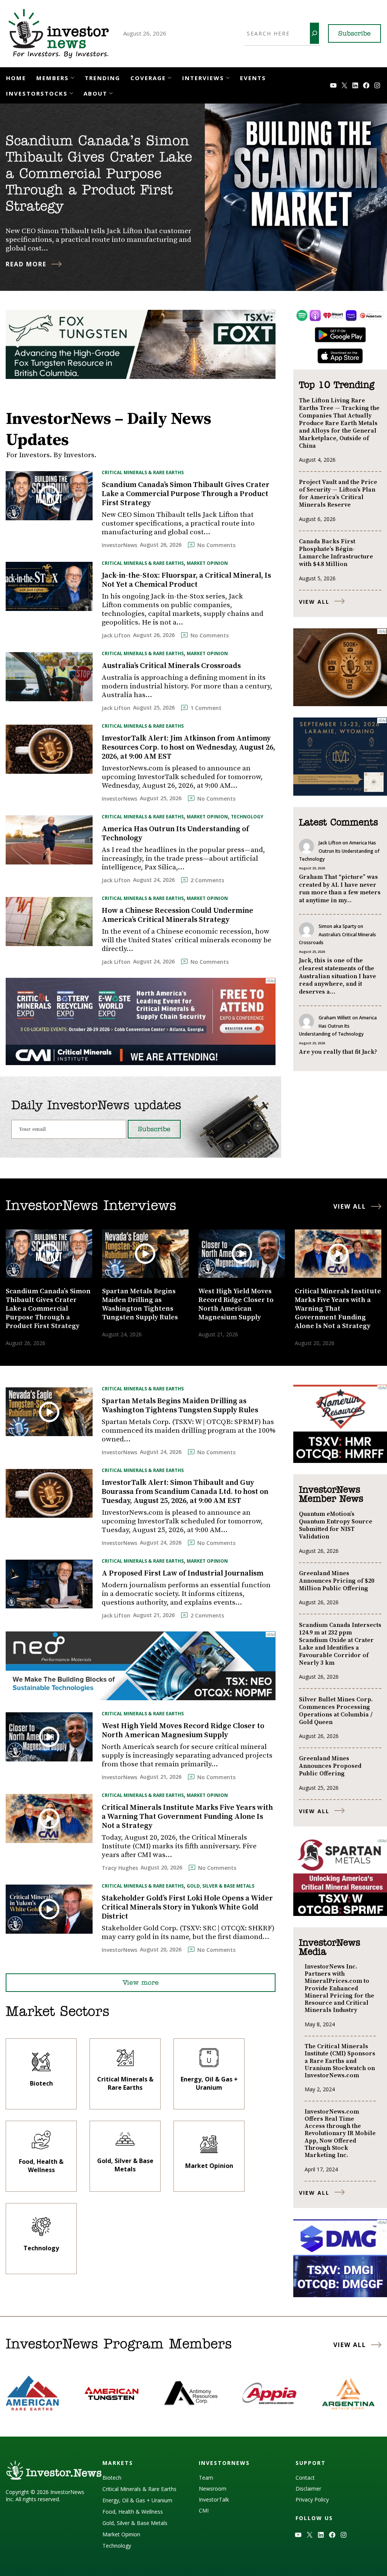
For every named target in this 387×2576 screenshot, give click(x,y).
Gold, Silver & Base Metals (221, 1886)
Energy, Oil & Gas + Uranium (137, 2500)
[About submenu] (111, 93)
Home (16, 78)
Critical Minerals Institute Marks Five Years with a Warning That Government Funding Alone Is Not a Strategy (187, 1817)
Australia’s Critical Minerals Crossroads (171, 666)
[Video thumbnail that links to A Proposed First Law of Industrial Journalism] (49, 1584)
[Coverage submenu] (170, 77)
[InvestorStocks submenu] (71, 93)
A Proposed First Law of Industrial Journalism (183, 1574)
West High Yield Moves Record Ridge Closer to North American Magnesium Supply (183, 1731)
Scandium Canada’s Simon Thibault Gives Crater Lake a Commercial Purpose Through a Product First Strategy (99, 174)
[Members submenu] (72, 77)
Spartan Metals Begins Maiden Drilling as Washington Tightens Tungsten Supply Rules (180, 1406)
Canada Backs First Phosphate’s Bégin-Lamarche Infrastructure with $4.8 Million (336, 553)
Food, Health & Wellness (133, 2512)
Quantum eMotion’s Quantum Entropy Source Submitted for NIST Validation (336, 1525)
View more (141, 1983)
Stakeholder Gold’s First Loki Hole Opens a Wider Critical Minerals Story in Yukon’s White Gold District (187, 1908)
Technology (247, 817)
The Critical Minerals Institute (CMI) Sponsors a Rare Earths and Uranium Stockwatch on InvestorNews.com (340, 2061)
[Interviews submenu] (228, 77)
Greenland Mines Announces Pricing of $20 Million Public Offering (337, 1581)
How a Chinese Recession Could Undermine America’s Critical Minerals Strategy (177, 915)
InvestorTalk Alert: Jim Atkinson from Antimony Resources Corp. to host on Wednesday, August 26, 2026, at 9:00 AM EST (188, 748)
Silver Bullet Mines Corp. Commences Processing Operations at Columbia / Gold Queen (336, 1711)
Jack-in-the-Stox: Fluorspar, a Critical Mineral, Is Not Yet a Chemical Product (186, 580)
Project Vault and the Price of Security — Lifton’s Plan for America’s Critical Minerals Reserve (338, 493)
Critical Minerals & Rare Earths (143, 472)
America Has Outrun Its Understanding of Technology (175, 834)
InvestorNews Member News (331, 1495)
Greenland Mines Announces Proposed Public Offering (330, 1766)
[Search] (314, 33)
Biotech (112, 2478)
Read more (26, 264)
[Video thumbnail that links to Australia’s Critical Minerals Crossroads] (49, 676)
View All (314, 602)
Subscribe (354, 34)
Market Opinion (207, 563)
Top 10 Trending (337, 385)
